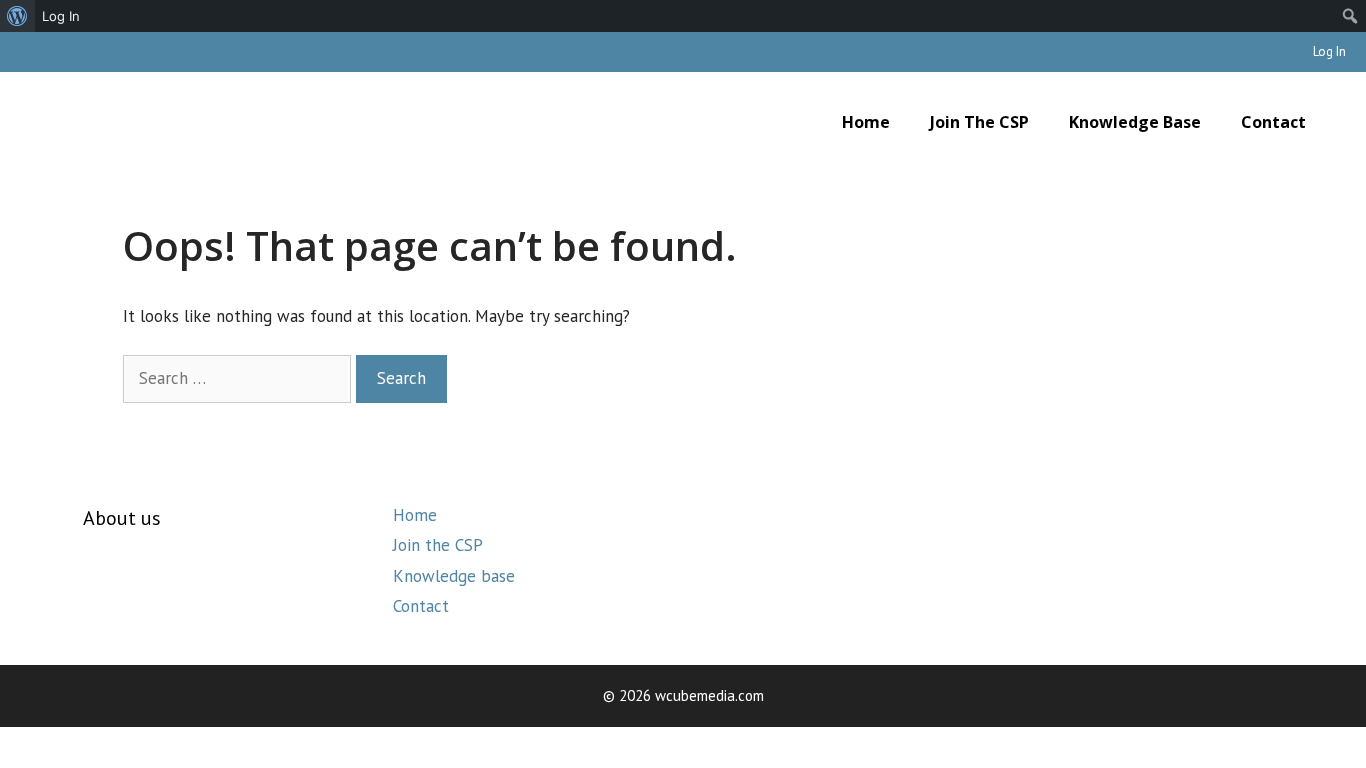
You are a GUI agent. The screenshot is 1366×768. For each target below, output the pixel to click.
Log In (1329, 51)
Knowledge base (1135, 122)
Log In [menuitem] (61, 16)
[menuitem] (17, 16)
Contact (1273, 122)
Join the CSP (979, 122)
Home (866, 122)
